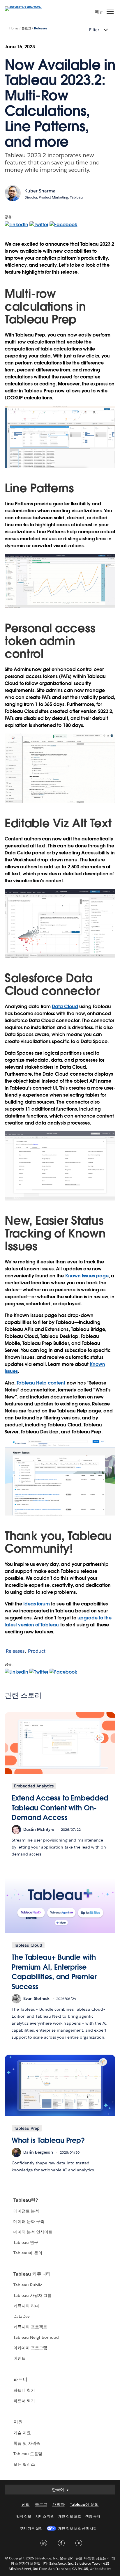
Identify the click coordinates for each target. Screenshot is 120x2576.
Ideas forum (37, 1604)
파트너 (20, 2379)
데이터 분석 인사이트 (33, 2232)
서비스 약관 (45, 2516)
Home (14, 28)
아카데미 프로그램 (30, 2348)
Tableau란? (26, 2200)
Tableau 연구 (26, 2242)
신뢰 (26, 2504)
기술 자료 (22, 2433)
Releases (40, 28)
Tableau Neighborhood (36, 2337)
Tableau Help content (41, 1383)
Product (37, 1651)
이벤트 (20, 2358)
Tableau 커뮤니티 (32, 2274)
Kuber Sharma (40, 191)
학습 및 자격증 (27, 2443)
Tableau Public (28, 2285)
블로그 (26, 28)
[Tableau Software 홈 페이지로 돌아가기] (25, 6)
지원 (18, 2422)
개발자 (59, 2504)
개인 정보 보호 (70, 2516)
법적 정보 (24, 2516)
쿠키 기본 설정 (31, 2528)
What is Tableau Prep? (48, 2140)
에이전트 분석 (26, 2211)
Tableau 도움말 (28, 2454)
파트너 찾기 (24, 2390)
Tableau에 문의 (28, 2253)
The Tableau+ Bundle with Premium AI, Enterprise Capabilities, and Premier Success (54, 1972)
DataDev (22, 2316)
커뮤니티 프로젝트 (30, 2327)
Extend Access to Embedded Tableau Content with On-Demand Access (60, 1808)
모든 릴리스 (24, 2464)
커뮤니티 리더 (26, 2306)
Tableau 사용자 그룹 (32, 2295)
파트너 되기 (24, 2401)
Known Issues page (87, 1276)
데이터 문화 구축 (29, 2221)
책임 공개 (93, 2516)
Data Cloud (65, 1007)
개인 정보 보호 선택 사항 (77, 2528)
